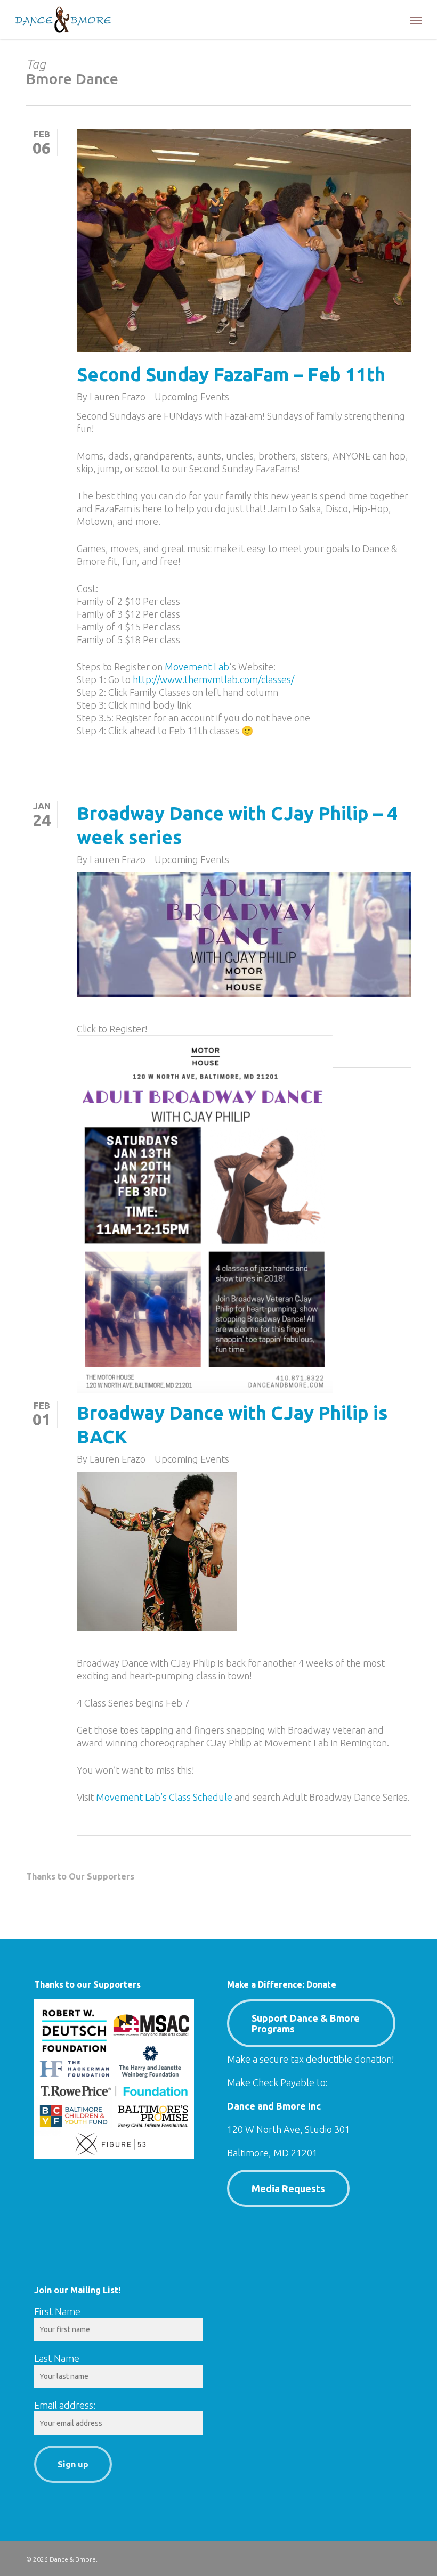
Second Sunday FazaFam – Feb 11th (231, 374)
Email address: (65, 2405)
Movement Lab (197, 667)
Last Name (57, 2358)
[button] (416, 20)
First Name (57, 2311)
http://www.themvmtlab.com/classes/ (213, 679)
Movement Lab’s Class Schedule (164, 1797)
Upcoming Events (192, 397)
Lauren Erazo (118, 397)
